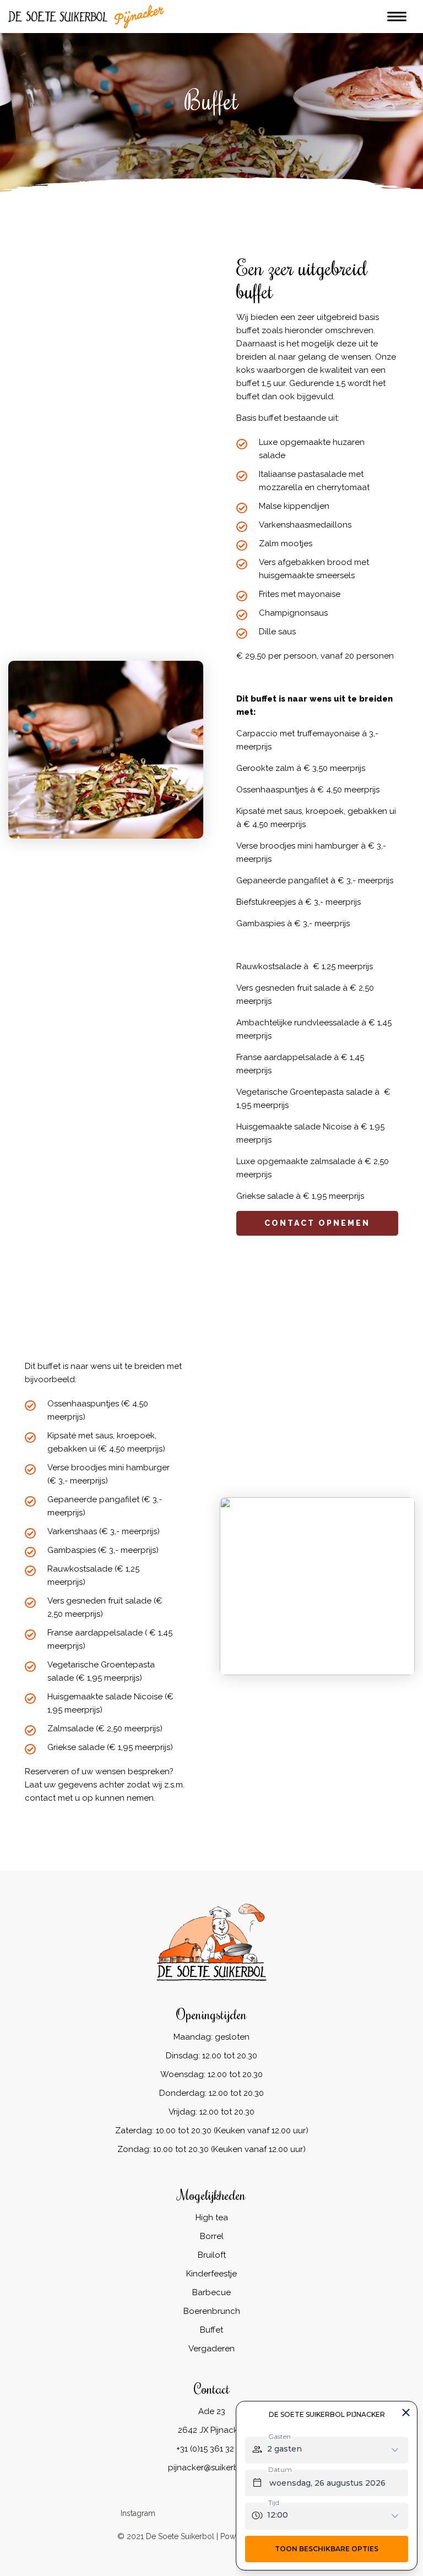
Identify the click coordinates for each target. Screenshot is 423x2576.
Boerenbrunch (212, 2311)
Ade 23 (212, 2411)
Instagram (138, 2513)
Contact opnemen (317, 1223)
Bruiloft (212, 2255)
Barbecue (211, 2292)
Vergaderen (211, 2349)
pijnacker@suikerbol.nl (212, 2468)
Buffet (211, 2330)
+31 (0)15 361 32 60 (211, 2449)
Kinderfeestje (211, 2274)
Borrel (212, 2236)
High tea (212, 2218)
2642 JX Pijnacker (212, 2430)
